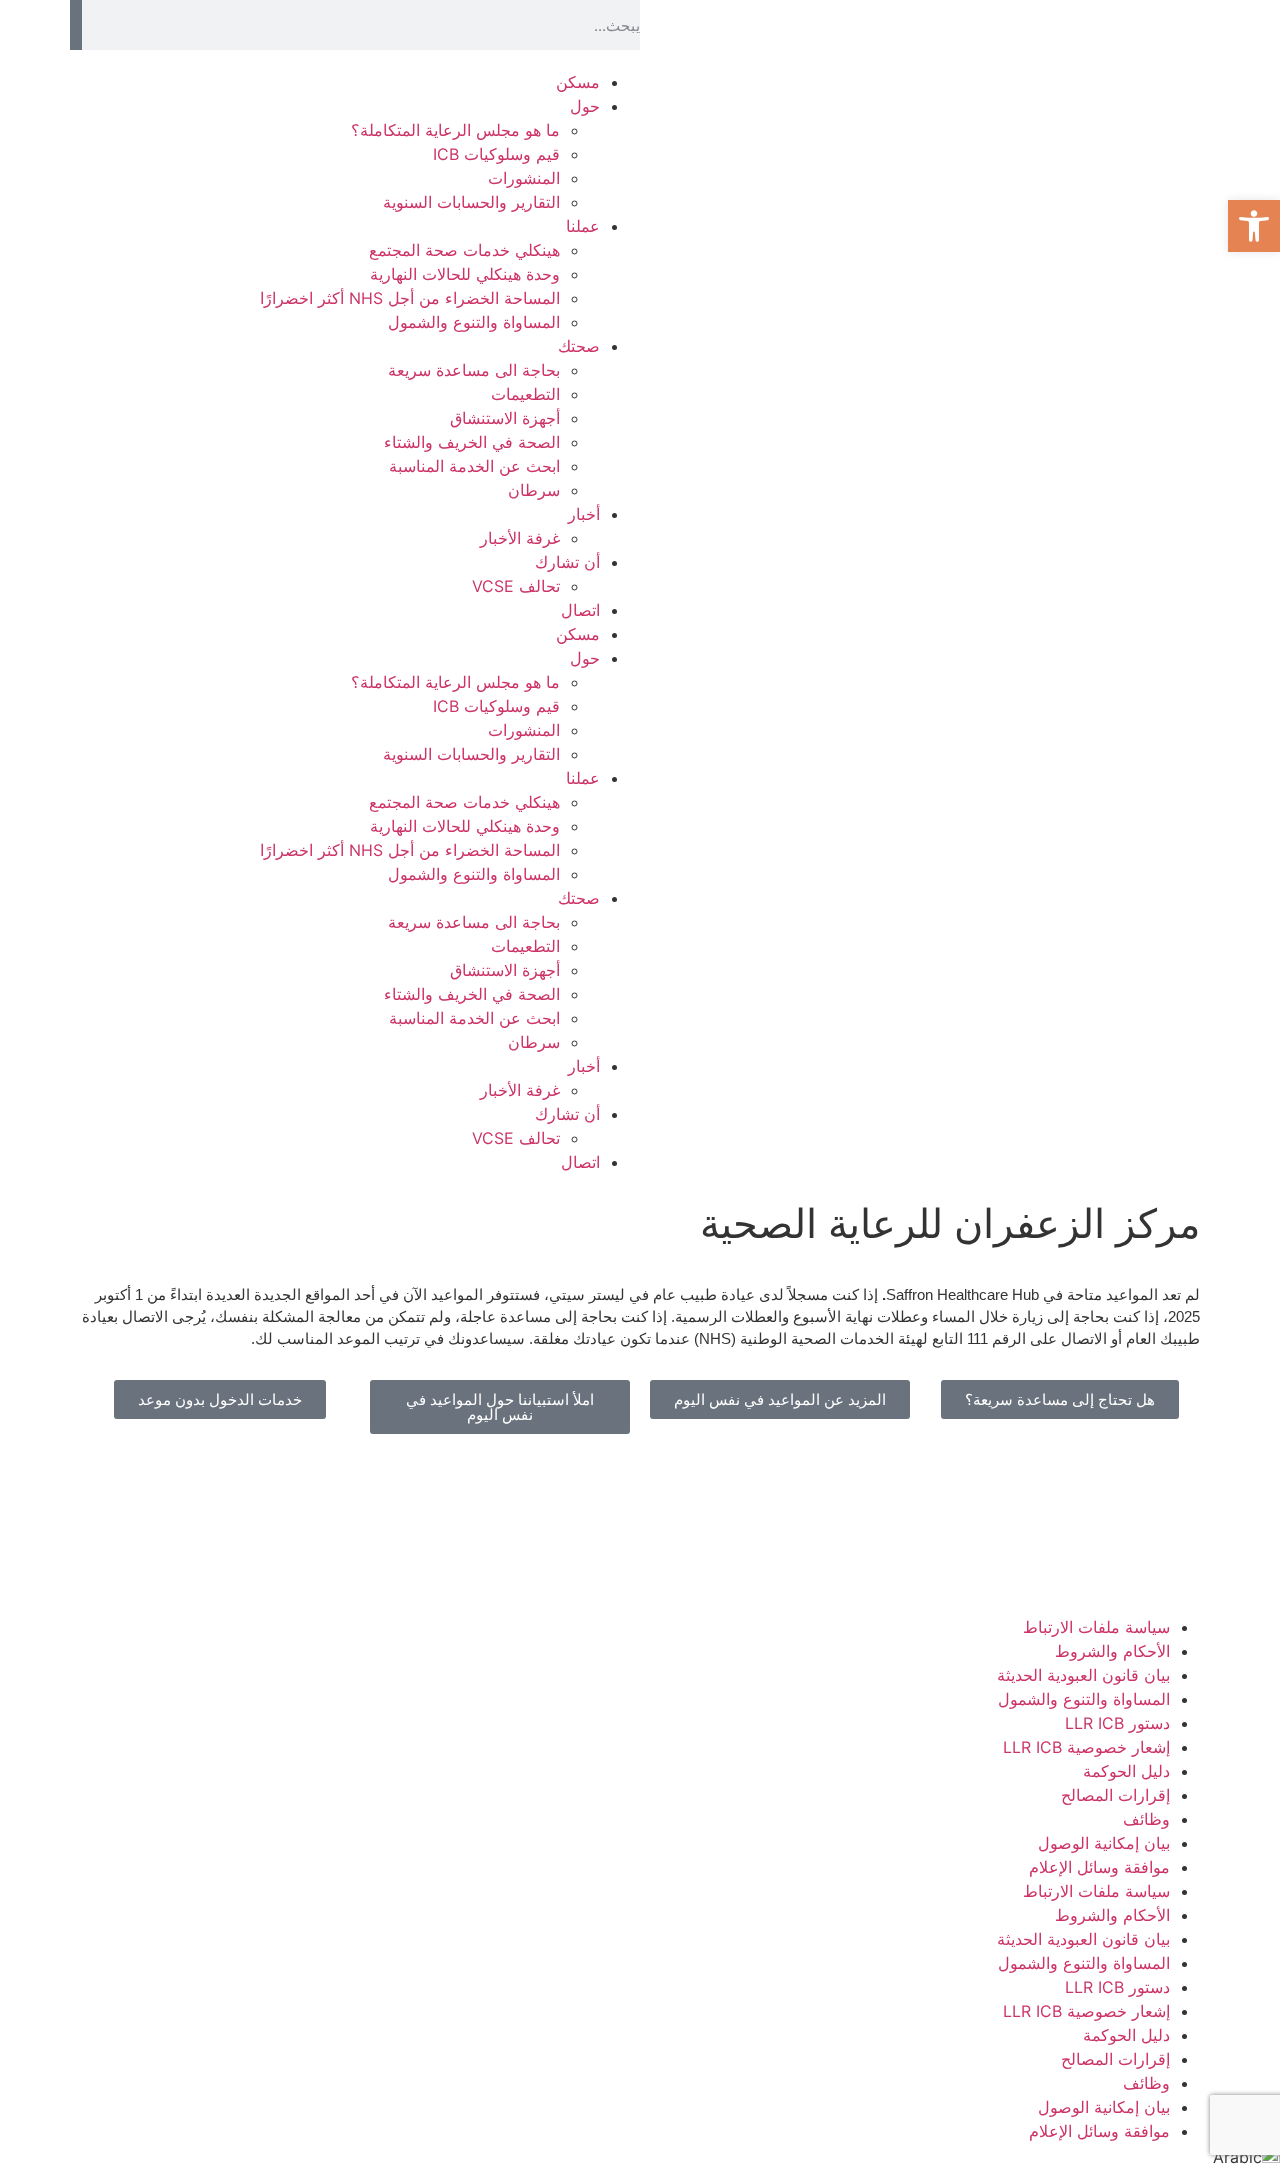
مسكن (578, 82)
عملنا (583, 226)
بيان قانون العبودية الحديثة (1083, 1675)
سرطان (534, 490)
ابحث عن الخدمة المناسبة (474, 466)
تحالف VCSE (516, 586)
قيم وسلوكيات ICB (496, 154)
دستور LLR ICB (1117, 1723)
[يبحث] (76, 25)
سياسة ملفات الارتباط (1096, 1627)
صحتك (579, 346)
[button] (1254, 226)
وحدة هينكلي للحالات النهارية (465, 274)
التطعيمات (525, 394)
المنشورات (524, 178)
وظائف (1146, 1819)
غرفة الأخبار (520, 538)
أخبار (584, 514)
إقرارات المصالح (1115, 1795)
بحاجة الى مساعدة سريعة (474, 370)
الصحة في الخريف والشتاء (472, 442)
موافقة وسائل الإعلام (1099, 1867)
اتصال (580, 610)
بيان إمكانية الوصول (1104, 1843)
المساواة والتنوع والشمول (474, 322)
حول (585, 106)
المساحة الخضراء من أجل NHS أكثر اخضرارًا (410, 298)
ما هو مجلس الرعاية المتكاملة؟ (455, 130)
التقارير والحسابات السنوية (471, 202)
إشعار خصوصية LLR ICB (1086, 1747)
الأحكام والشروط (1112, 1651)
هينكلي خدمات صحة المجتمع (464, 250)
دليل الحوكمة (1126, 1771)
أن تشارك (567, 562)
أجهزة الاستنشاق (505, 418)
